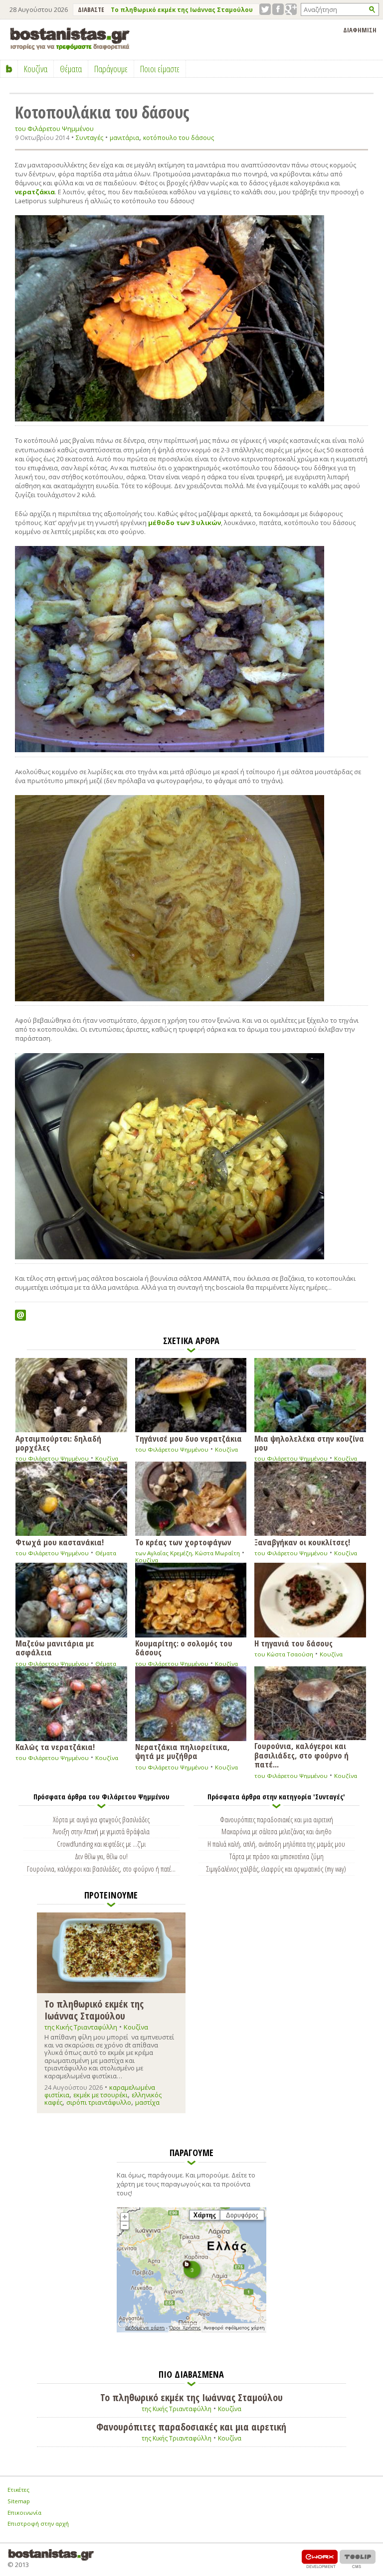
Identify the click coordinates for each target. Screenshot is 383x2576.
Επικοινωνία (24, 2512)
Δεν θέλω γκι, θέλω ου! (101, 1856)
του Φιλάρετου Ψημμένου (54, 129)
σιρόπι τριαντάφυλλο (99, 2102)
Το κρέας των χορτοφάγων (183, 1542)
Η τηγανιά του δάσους (293, 1643)
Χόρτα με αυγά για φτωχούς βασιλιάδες (101, 1819)
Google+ (291, 9)
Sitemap (19, 2501)
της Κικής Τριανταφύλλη (81, 2027)
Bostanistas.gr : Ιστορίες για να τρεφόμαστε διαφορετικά (70, 39)
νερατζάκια (35, 192)
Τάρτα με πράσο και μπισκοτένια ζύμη (277, 1856)
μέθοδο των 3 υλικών (185, 523)
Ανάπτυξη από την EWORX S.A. (320, 2559)
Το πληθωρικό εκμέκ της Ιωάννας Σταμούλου (182, 10)
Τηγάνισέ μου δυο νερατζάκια (189, 1438)
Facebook (278, 9)
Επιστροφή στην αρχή (38, 2523)
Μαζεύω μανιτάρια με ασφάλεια (55, 1647)
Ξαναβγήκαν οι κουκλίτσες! (302, 1542)
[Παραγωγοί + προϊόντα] (191, 2330)
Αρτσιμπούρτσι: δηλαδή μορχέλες (58, 1442)
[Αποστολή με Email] (20, 1315)
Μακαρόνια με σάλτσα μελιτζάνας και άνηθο (277, 1831)
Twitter (265, 9)
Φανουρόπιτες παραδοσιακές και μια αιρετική (277, 1819)
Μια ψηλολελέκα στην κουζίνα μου (309, 1442)
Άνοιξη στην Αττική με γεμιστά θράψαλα (101, 1831)
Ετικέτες (18, 2490)
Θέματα (106, 1553)
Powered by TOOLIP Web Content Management (358, 2559)
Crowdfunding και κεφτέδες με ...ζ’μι (101, 1844)
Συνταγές (90, 137)
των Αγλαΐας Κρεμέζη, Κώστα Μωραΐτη (188, 1553)
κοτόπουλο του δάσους (179, 138)
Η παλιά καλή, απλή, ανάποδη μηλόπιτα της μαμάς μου (276, 1844)
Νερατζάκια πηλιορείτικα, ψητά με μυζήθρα (183, 1751)
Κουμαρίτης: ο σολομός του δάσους (184, 1647)
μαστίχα (147, 2102)
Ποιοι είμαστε (160, 69)
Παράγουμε (111, 69)
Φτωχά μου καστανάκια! (60, 1542)
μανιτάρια (124, 138)
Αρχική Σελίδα (9, 69)
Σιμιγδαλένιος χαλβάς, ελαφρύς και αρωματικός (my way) (276, 1869)
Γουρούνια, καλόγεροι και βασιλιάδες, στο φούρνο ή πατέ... (301, 1755)
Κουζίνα (107, 1458)
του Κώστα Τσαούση (284, 1654)
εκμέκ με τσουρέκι (100, 2095)
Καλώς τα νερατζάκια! (55, 1746)
